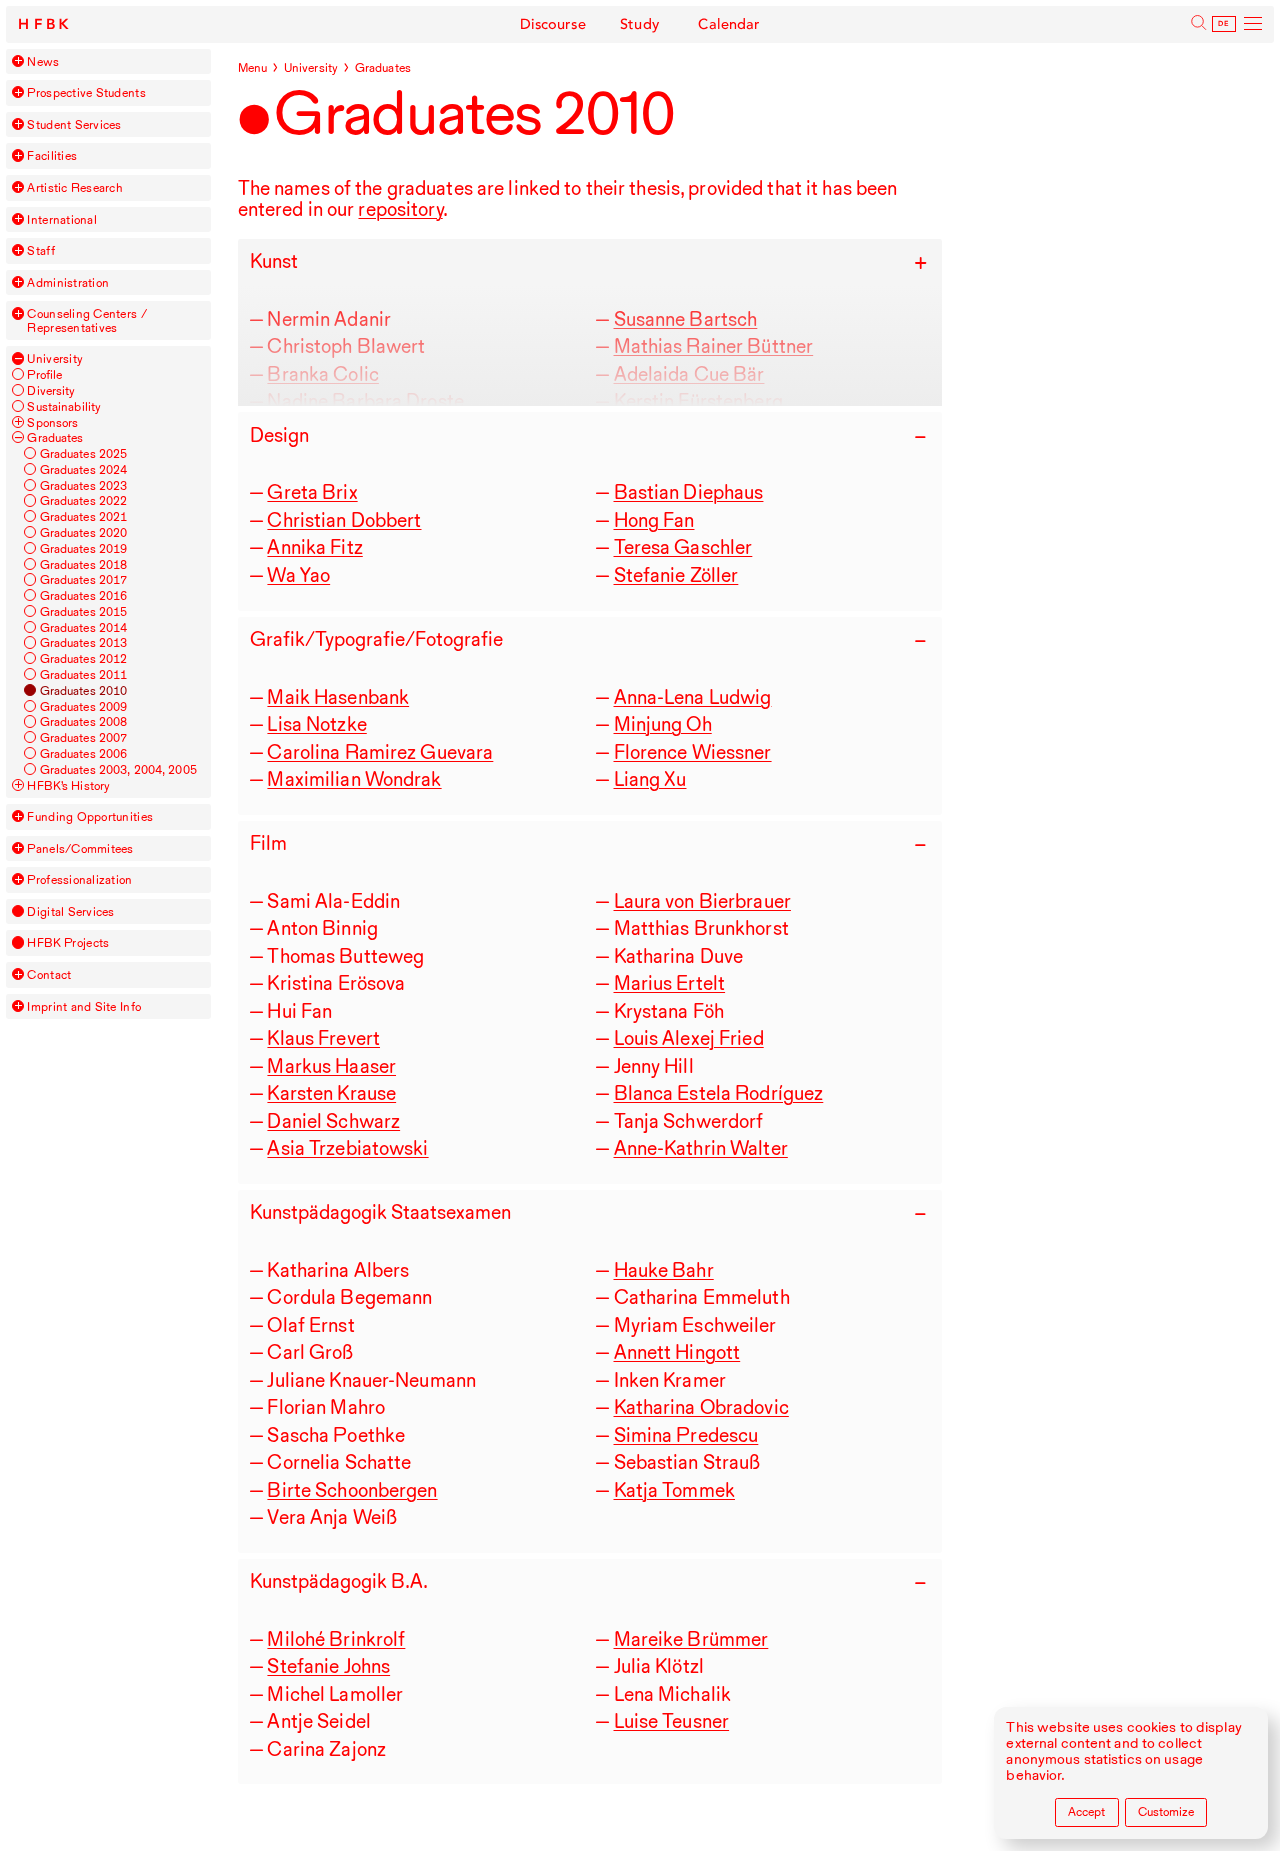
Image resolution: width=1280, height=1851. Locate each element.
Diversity (51, 390)
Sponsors (52, 422)
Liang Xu (650, 779)
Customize (1166, 1811)
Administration (68, 282)
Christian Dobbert (344, 520)
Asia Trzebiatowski (347, 1148)
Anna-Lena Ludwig (693, 697)
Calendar (729, 24)
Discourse (553, 24)
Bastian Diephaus (689, 492)
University (55, 358)
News (43, 61)
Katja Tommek (674, 1490)
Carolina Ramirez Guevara (380, 752)
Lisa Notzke (316, 724)
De (1224, 24)
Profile (44, 374)
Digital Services (70, 911)
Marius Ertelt (670, 983)
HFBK (45, 24)
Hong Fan (654, 520)
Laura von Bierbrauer (702, 901)
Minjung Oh (663, 724)
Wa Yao (298, 575)
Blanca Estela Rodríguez (719, 1093)
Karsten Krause (331, 1093)
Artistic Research (75, 187)
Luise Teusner (672, 1721)
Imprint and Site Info (84, 1006)
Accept (1086, 1811)
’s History (68, 785)
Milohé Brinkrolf (336, 1639)
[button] (18, 61)
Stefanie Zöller (676, 575)
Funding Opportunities (90, 816)
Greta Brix (312, 492)
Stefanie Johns (328, 1666)
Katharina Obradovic (701, 1407)
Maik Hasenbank (338, 697)
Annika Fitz (314, 547)
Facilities (52, 155)
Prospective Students (86, 92)
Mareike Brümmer (691, 1639)
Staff (40, 250)
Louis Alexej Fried (689, 1038)
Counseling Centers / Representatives (86, 320)
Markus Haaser (331, 1066)
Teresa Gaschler (683, 547)
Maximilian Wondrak (354, 779)
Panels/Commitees (80, 848)
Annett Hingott (677, 1352)
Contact (49, 974)
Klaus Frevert (323, 1038)
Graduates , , (118, 769)
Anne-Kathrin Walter (701, 1148)
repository (400, 209)
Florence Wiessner (693, 752)
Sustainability (64, 406)
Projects (68, 942)
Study (640, 24)
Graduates (55, 437)
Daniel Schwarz (333, 1121)
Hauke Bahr (664, 1270)
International (61, 219)
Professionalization (79, 879)
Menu (253, 67)
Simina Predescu (686, 1435)
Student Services (74, 124)
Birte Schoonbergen (352, 1490)
